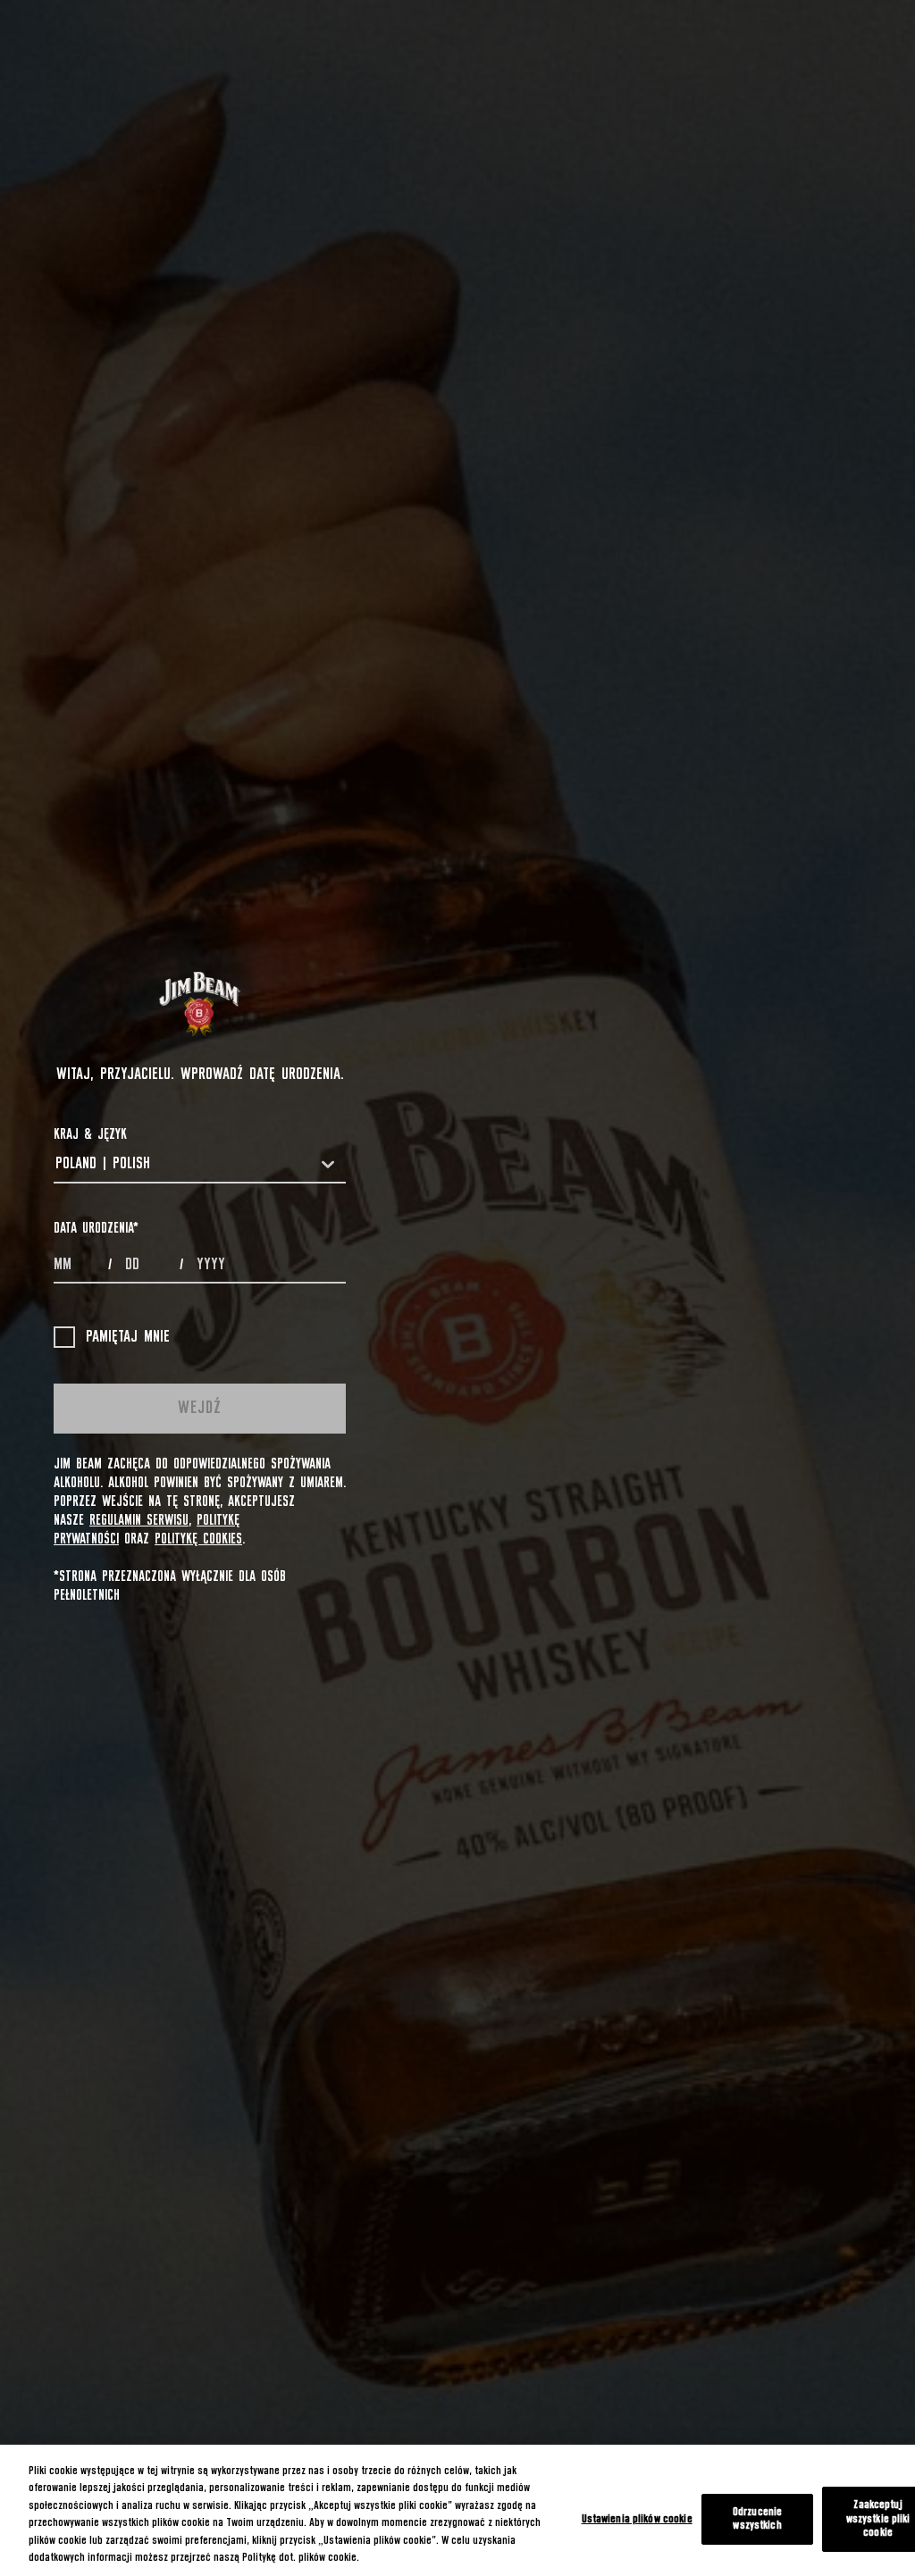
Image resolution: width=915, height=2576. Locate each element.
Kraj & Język (90, 1134)
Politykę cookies (198, 1539)
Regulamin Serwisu (139, 1520)
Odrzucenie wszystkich (757, 2519)
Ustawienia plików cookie (637, 2519)
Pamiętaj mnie (128, 1337)
